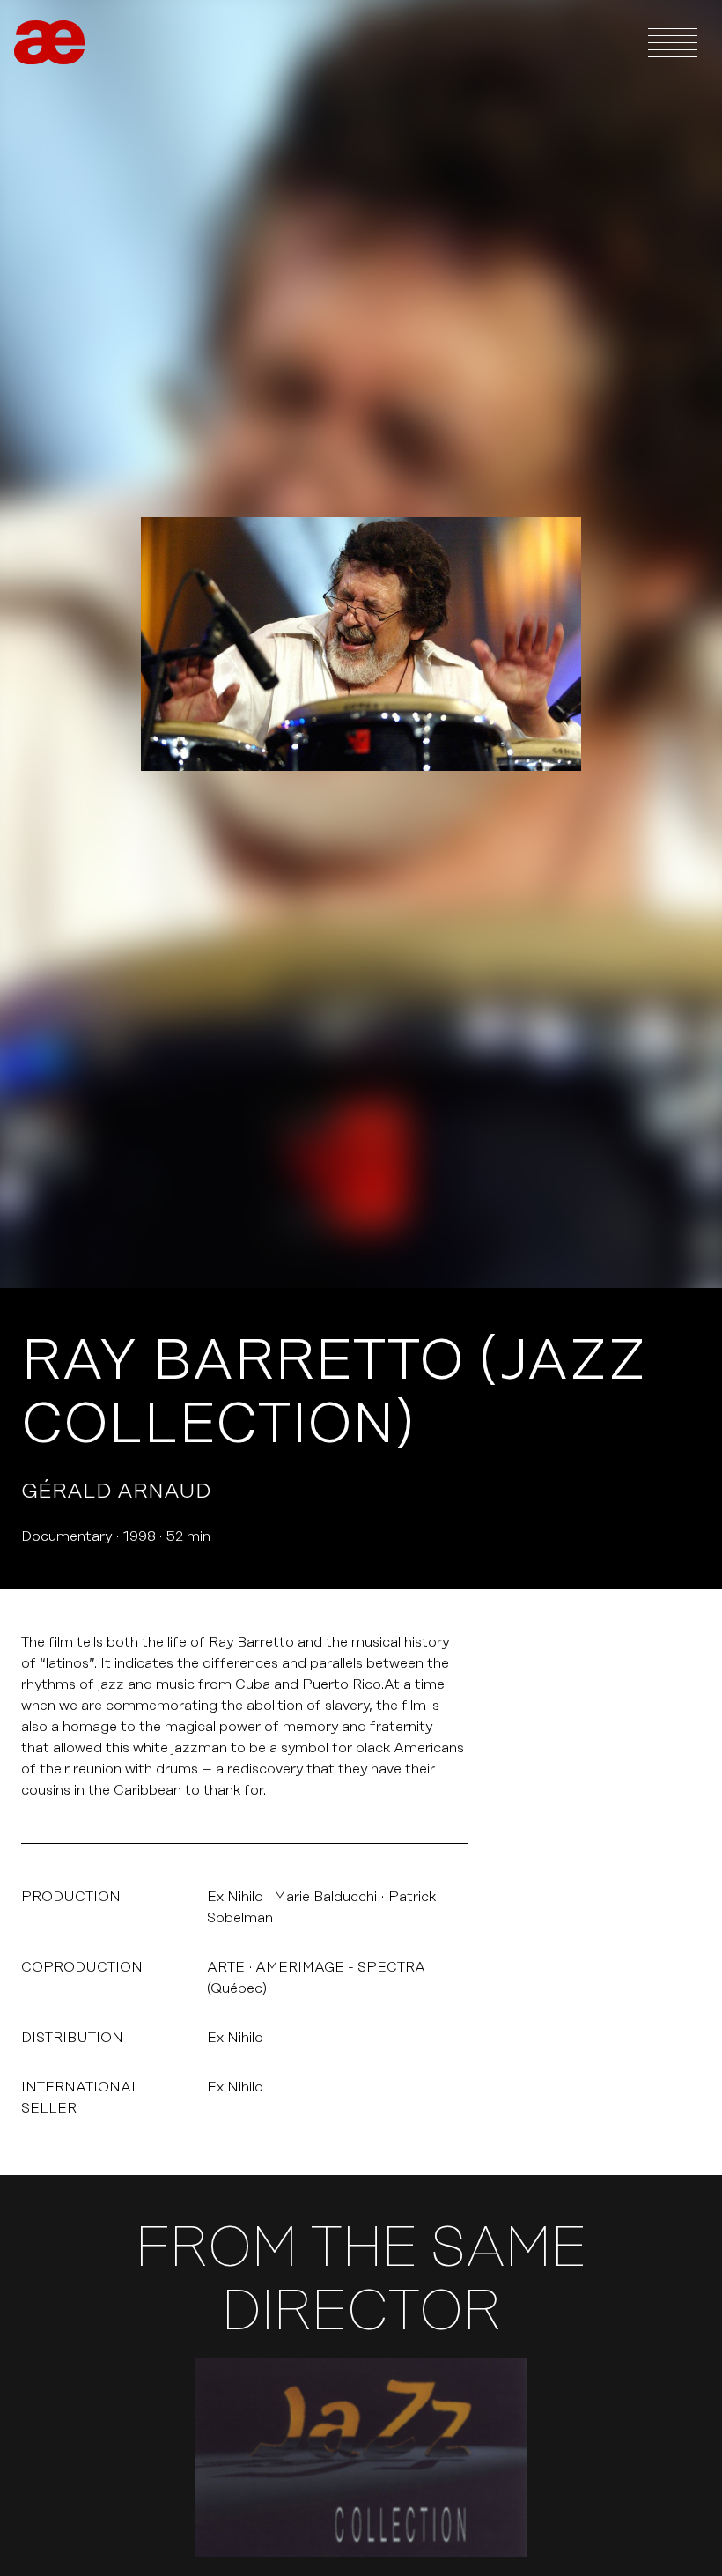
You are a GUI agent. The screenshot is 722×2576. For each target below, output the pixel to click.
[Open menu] (673, 42)
